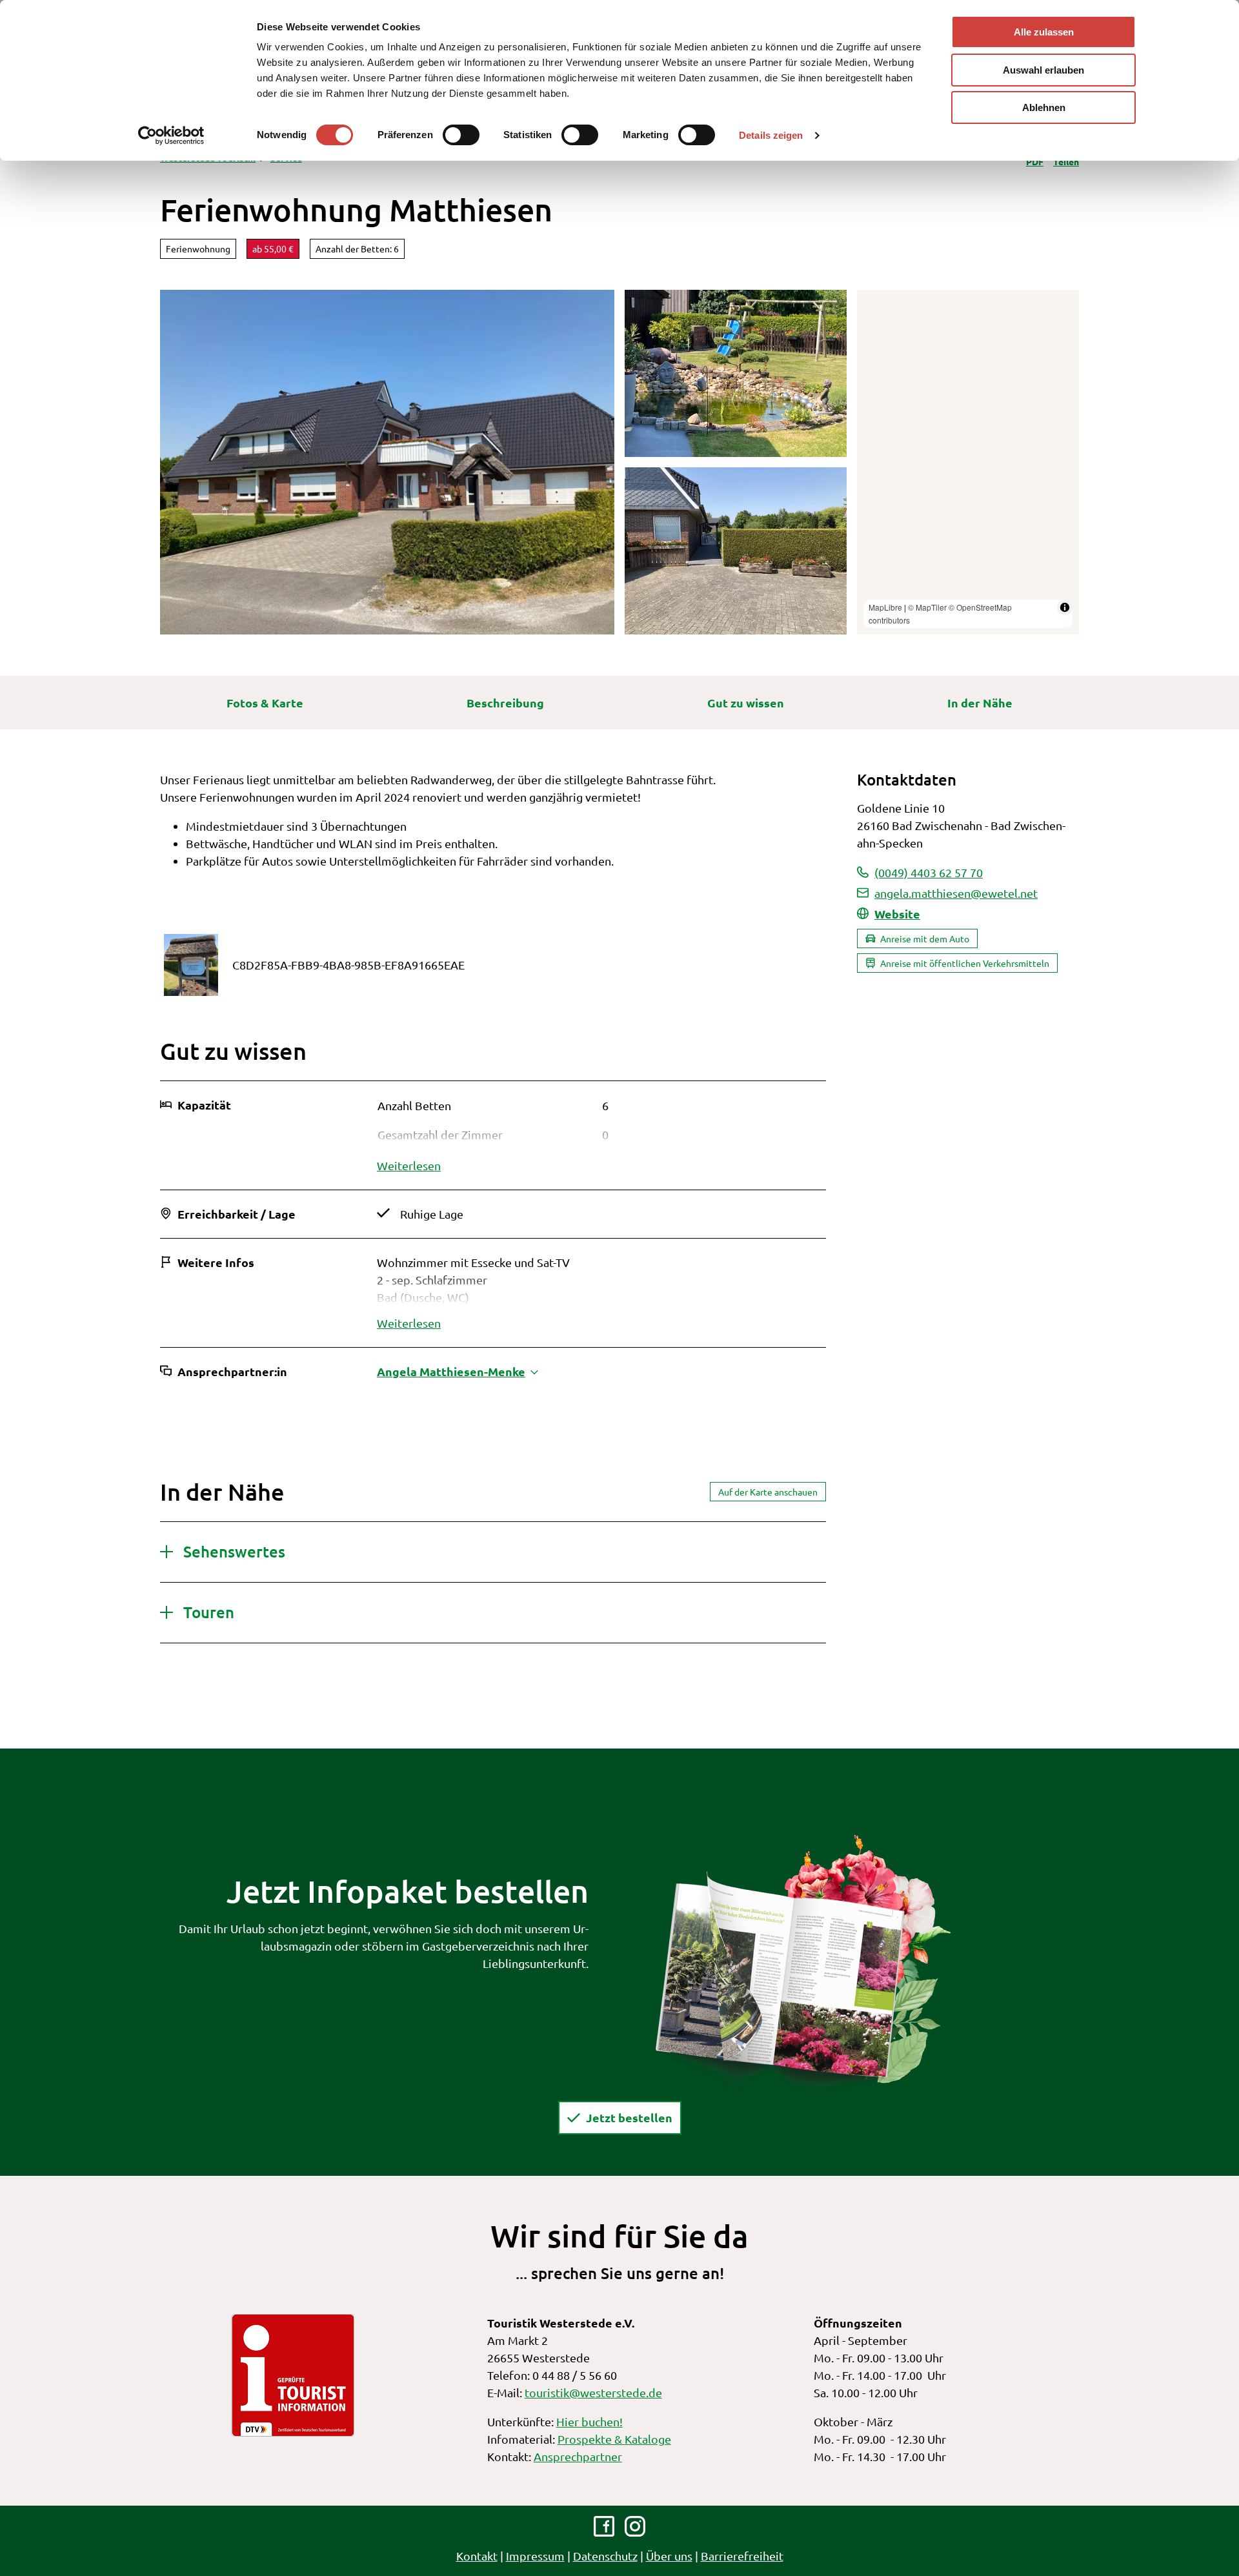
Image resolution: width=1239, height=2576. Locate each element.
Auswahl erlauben (1043, 70)
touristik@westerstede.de (593, 2392)
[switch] (461, 135)
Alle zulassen (1044, 32)
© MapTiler (927, 607)
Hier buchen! (589, 2421)
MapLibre (885, 607)
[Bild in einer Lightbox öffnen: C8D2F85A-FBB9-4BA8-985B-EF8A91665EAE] (191, 965)
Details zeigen (771, 135)
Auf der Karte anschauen (768, 1492)
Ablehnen (1044, 107)
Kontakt (477, 2556)
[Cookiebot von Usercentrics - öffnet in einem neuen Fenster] (171, 136)
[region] (968, 462)
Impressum (535, 2556)
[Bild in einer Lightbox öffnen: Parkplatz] (736, 551)
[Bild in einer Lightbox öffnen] (803, 1960)
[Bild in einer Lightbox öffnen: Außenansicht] (387, 462)
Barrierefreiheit (742, 2556)
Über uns (669, 2556)
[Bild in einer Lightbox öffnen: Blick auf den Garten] (736, 373)
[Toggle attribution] (1065, 607)
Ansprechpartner (578, 2456)
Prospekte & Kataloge (614, 2439)
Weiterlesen (409, 1165)
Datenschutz (605, 2556)
